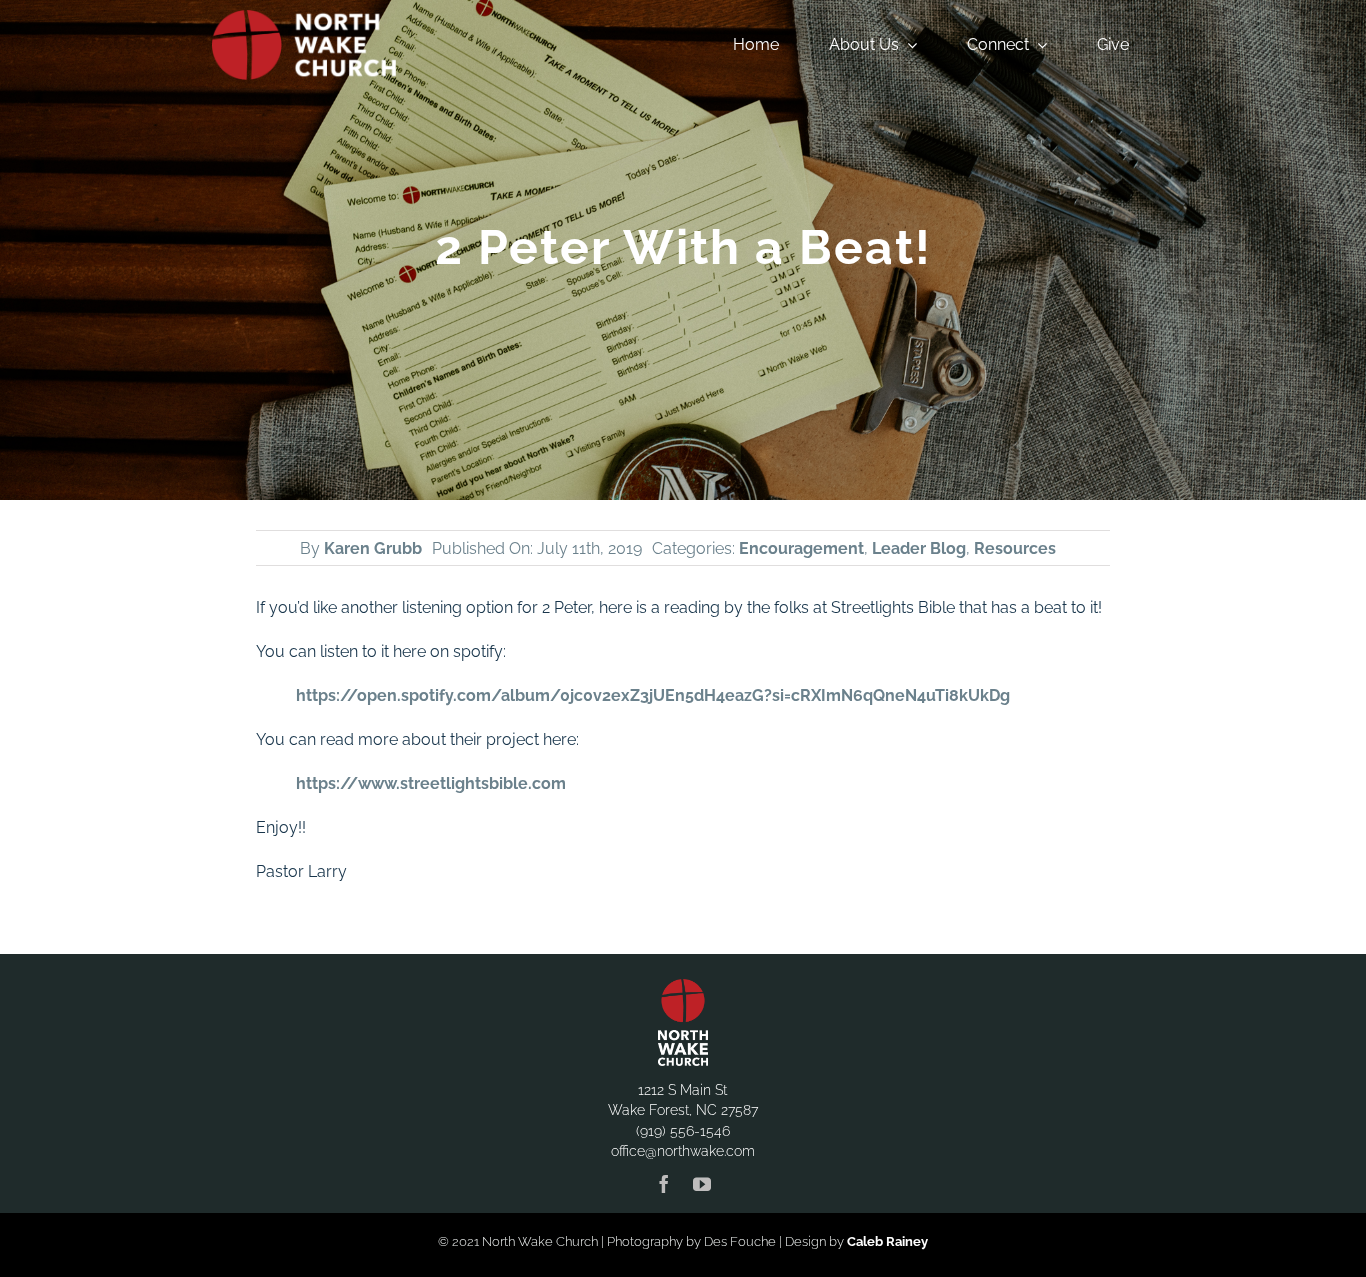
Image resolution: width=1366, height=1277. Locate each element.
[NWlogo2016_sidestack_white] (304, 17)
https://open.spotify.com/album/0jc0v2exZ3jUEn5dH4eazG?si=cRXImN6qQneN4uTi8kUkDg (653, 695)
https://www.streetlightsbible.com (431, 783)
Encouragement (801, 548)
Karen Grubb (373, 548)
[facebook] (664, 1184)
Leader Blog (919, 548)
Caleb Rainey (887, 1241)
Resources (1015, 548)
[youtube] (702, 1184)
